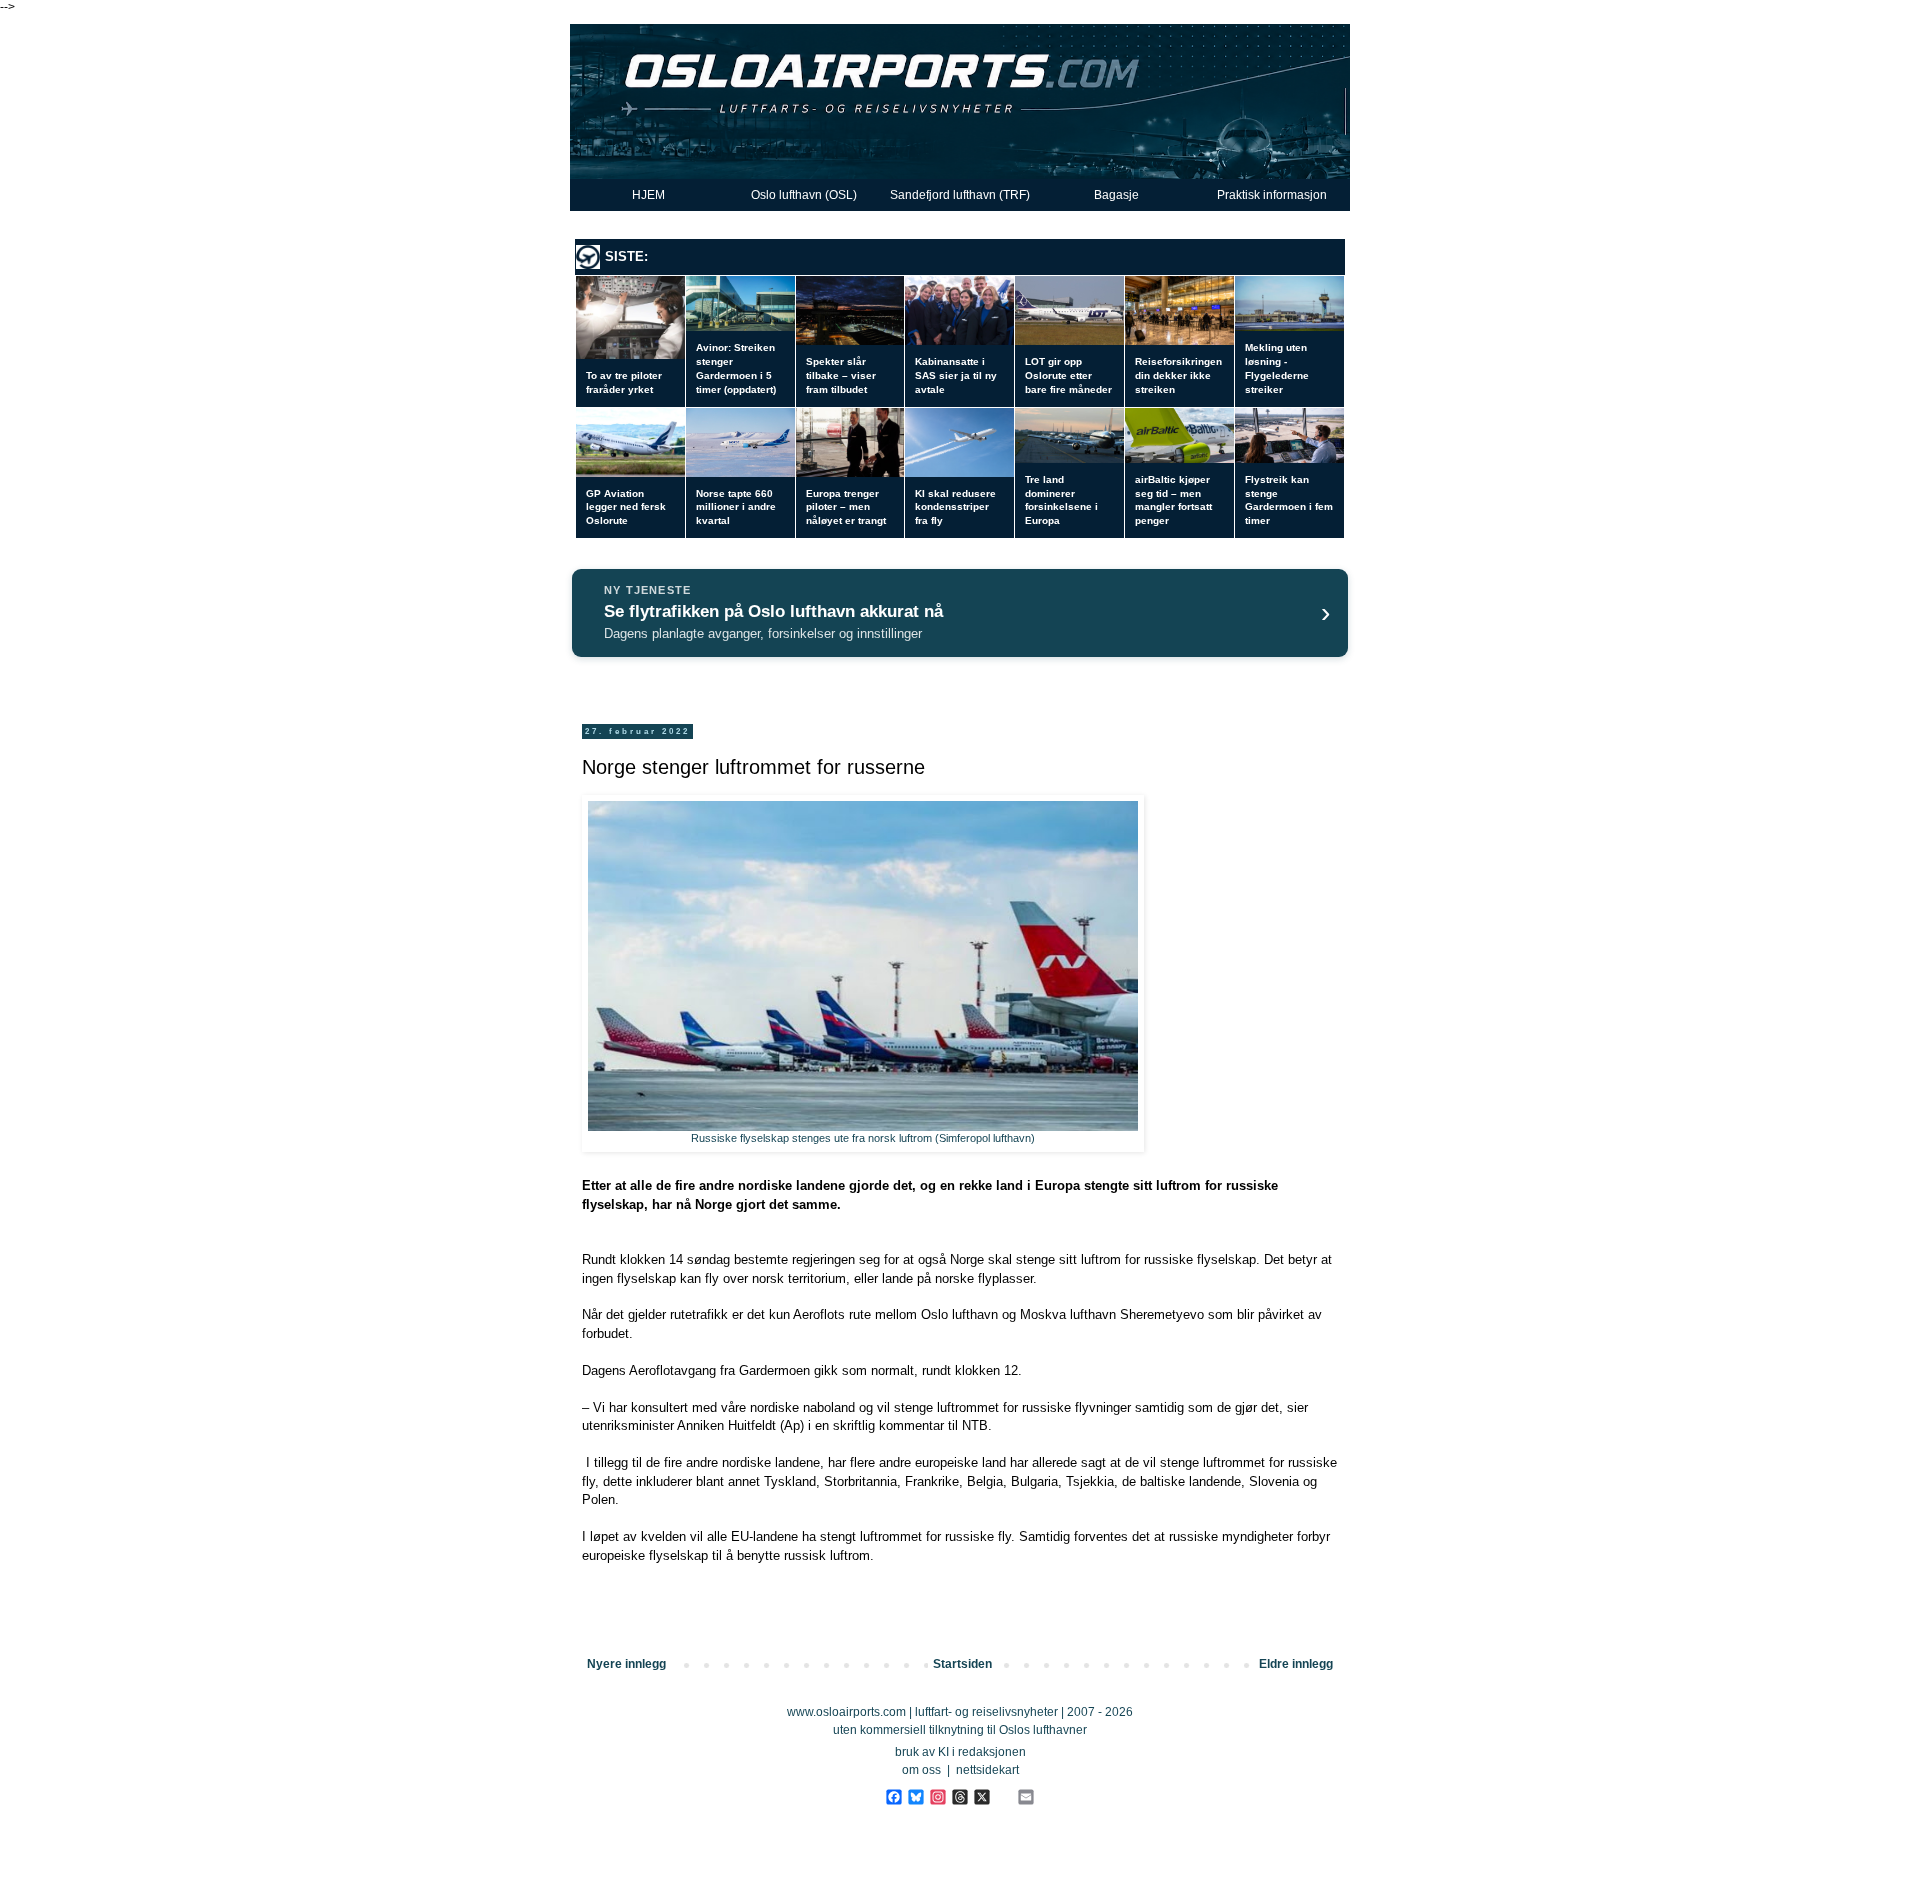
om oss (921, 1770)
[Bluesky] (915, 1797)
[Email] (1025, 1797)
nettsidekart (987, 1770)
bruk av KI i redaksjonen (960, 1752)
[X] (981, 1797)
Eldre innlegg (1296, 1664)
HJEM (648, 195)
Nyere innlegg (626, 1664)
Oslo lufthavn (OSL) (804, 195)
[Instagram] (937, 1797)
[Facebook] (893, 1797)
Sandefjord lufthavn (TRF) (960, 195)
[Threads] (959, 1797)
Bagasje (1116, 195)
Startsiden (962, 1664)
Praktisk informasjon (1272, 195)
